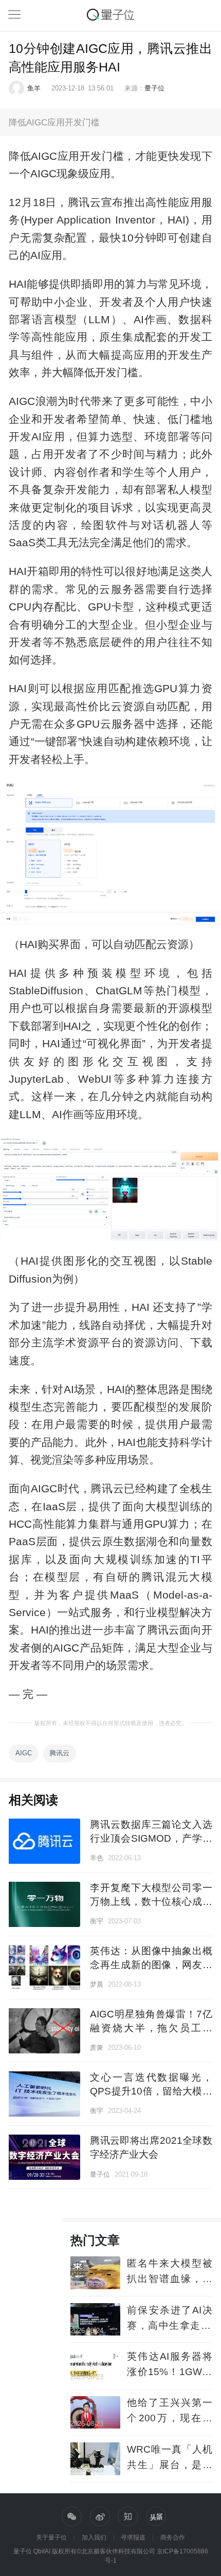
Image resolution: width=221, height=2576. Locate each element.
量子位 (154, 88)
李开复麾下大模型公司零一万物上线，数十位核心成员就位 (151, 1902)
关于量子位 (51, 2537)
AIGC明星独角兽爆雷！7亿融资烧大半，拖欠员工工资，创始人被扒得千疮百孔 (151, 2028)
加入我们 (94, 2537)
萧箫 (97, 2047)
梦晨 (97, 1984)
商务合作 (173, 2537)
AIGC (24, 1753)
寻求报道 (133, 2537)
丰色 (97, 1858)
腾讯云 (59, 1753)
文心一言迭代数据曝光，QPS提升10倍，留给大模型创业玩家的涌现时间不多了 (151, 2091)
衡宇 (97, 1921)
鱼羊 (34, 88)
